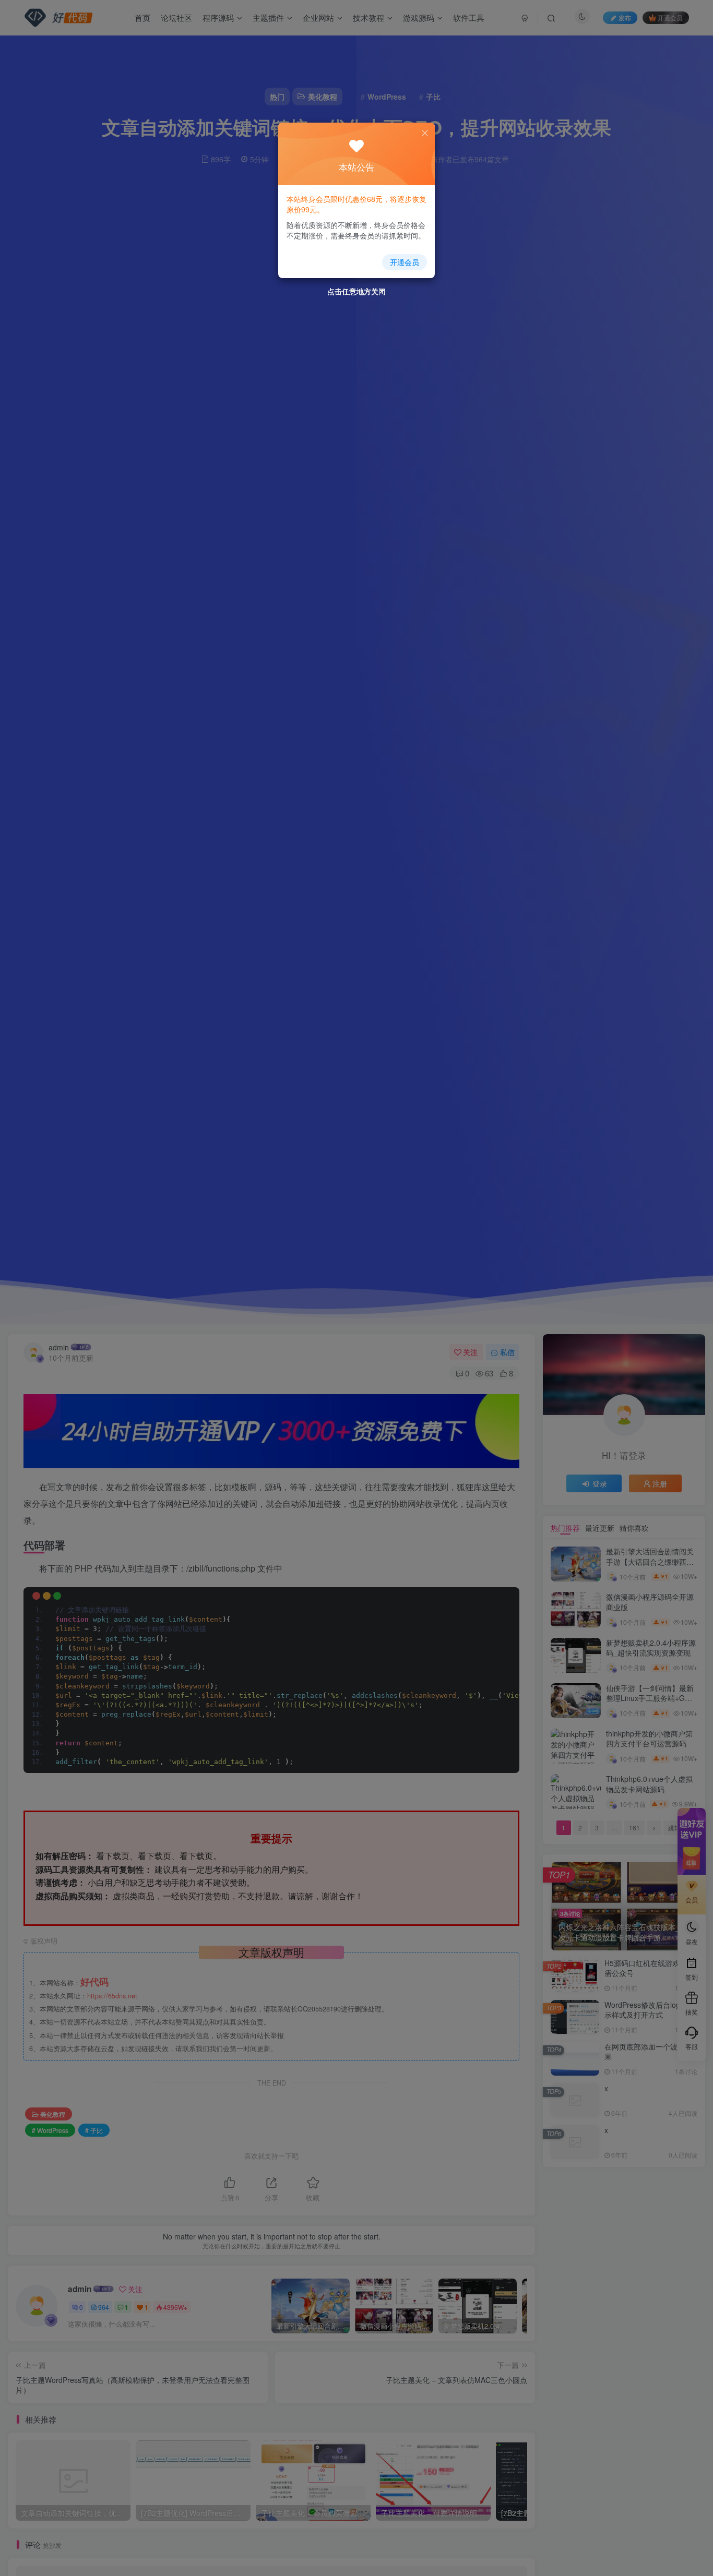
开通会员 (405, 262)
